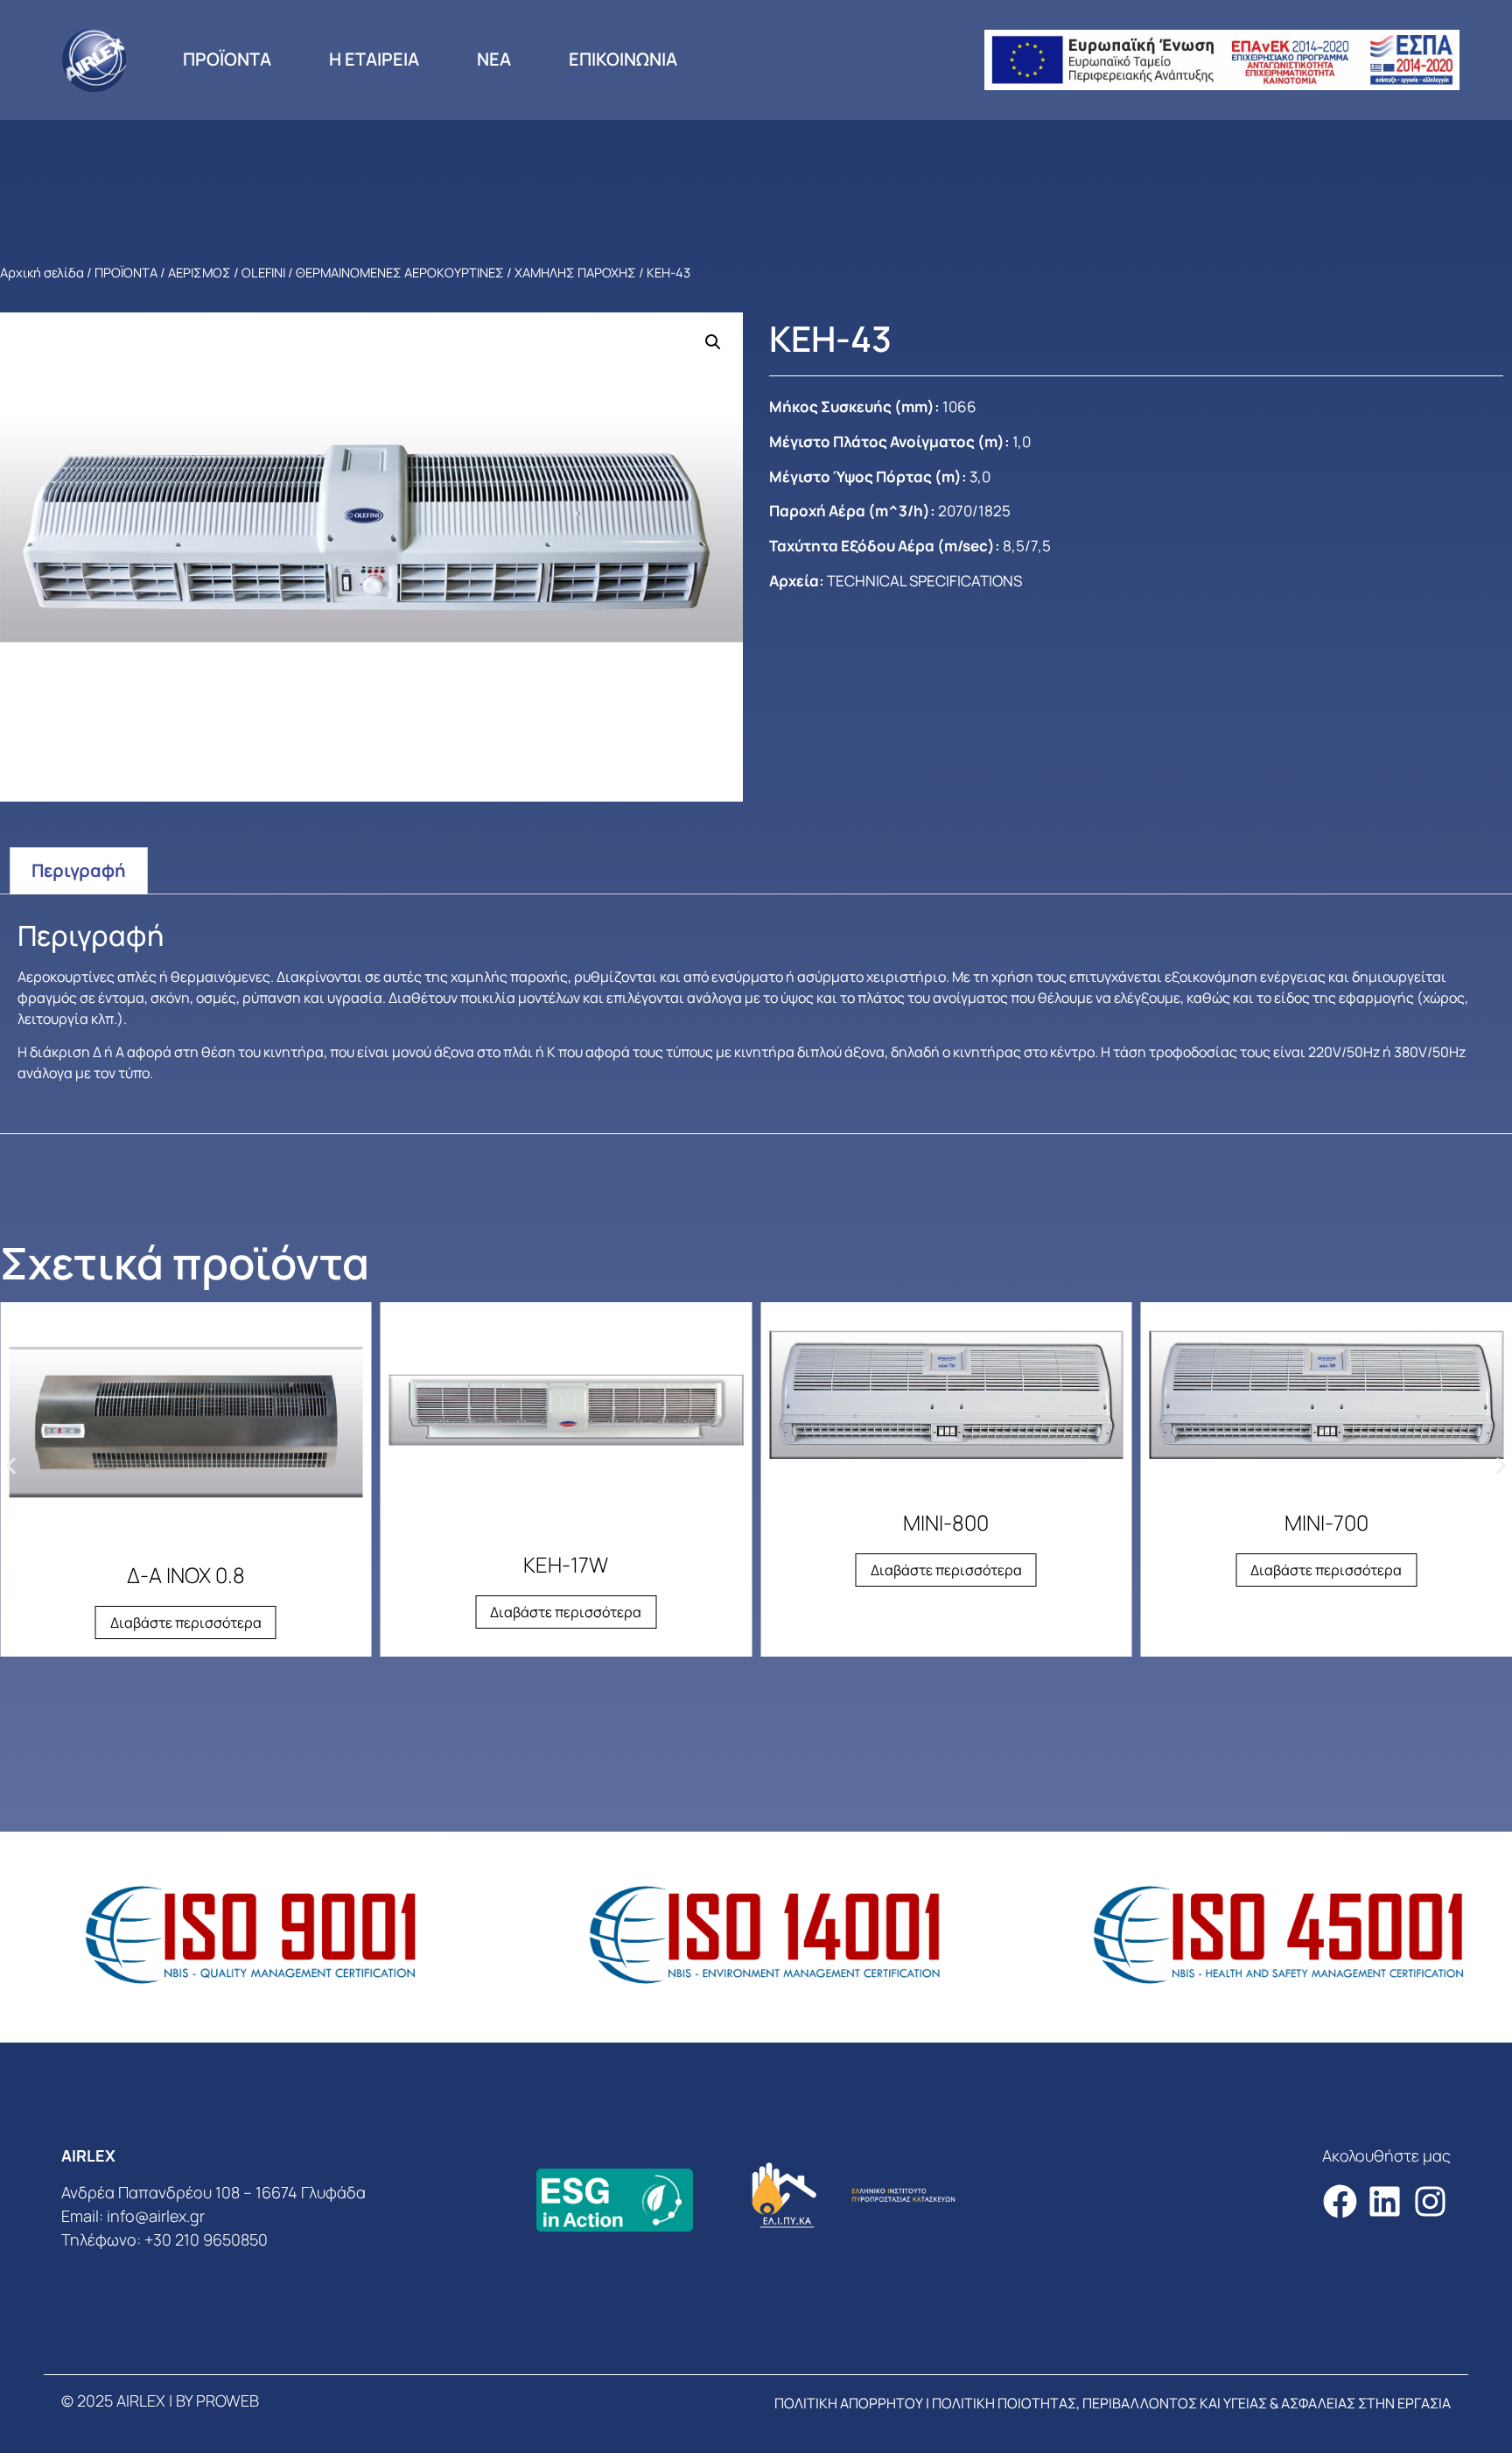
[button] (713, 342)
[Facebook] (1340, 2201)
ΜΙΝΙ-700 (1326, 1522)
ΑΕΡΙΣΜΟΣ (199, 272)
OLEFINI (263, 272)
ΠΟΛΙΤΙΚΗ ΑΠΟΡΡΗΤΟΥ (849, 2403)
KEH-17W (566, 1564)
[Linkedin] (1385, 2201)
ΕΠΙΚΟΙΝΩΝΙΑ (623, 59)
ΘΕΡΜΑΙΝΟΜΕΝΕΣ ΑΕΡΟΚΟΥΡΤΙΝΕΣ (400, 272)
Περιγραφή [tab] (79, 870)
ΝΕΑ (494, 59)
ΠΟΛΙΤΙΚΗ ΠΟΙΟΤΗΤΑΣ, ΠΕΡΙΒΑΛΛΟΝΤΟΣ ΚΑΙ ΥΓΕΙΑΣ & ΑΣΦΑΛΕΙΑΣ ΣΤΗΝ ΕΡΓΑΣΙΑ (1191, 2403)
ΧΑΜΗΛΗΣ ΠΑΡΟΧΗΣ (575, 272)
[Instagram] (1430, 2201)
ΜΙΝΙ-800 (946, 1522)
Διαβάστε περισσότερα (186, 1622)
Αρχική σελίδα (42, 272)
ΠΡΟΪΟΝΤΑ (227, 59)
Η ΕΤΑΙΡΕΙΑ (374, 59)
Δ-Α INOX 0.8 (186, 1575)
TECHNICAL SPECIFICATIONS (924, 581)
